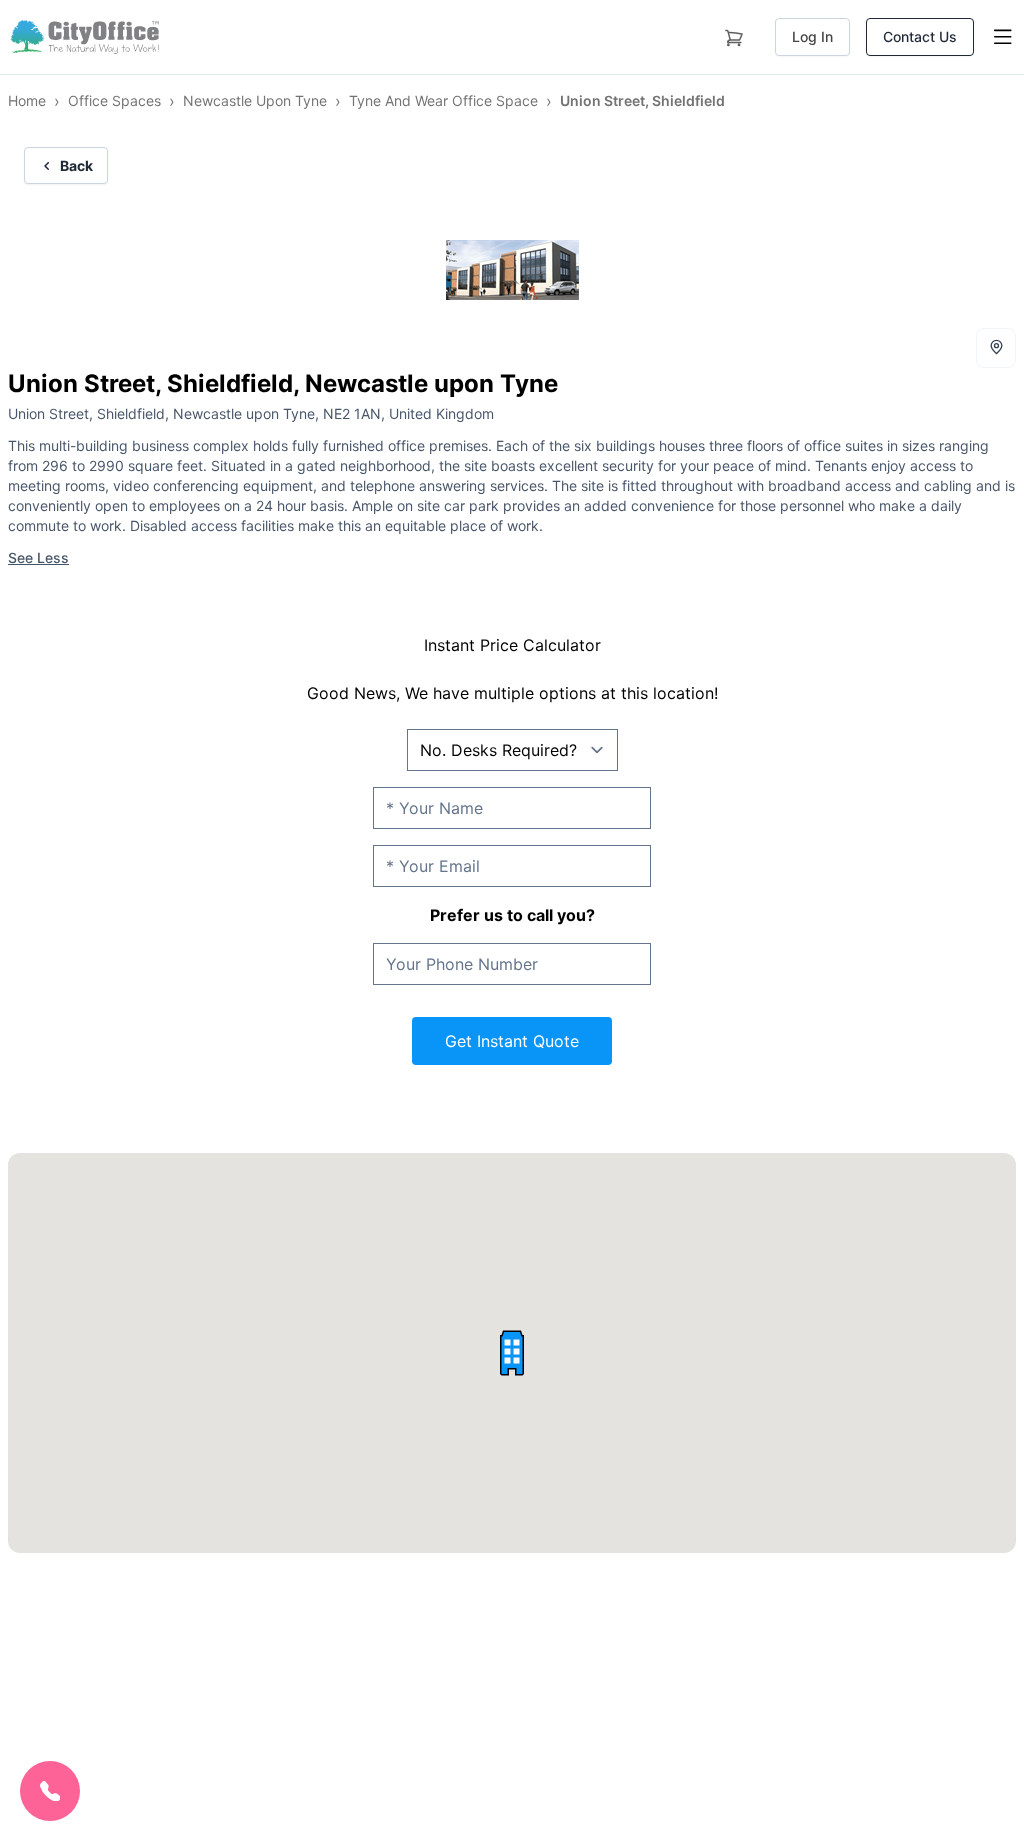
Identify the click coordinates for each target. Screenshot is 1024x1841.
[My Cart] (734, 34)
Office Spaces (114, 100)
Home (27, 100)
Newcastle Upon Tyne (255, 100)
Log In (812, 36)
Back (76, 165)
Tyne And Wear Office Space (443, 100)
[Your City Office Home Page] (83, 37)
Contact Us (920, 36)
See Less (38, 557)
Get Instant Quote (512, 1041)
